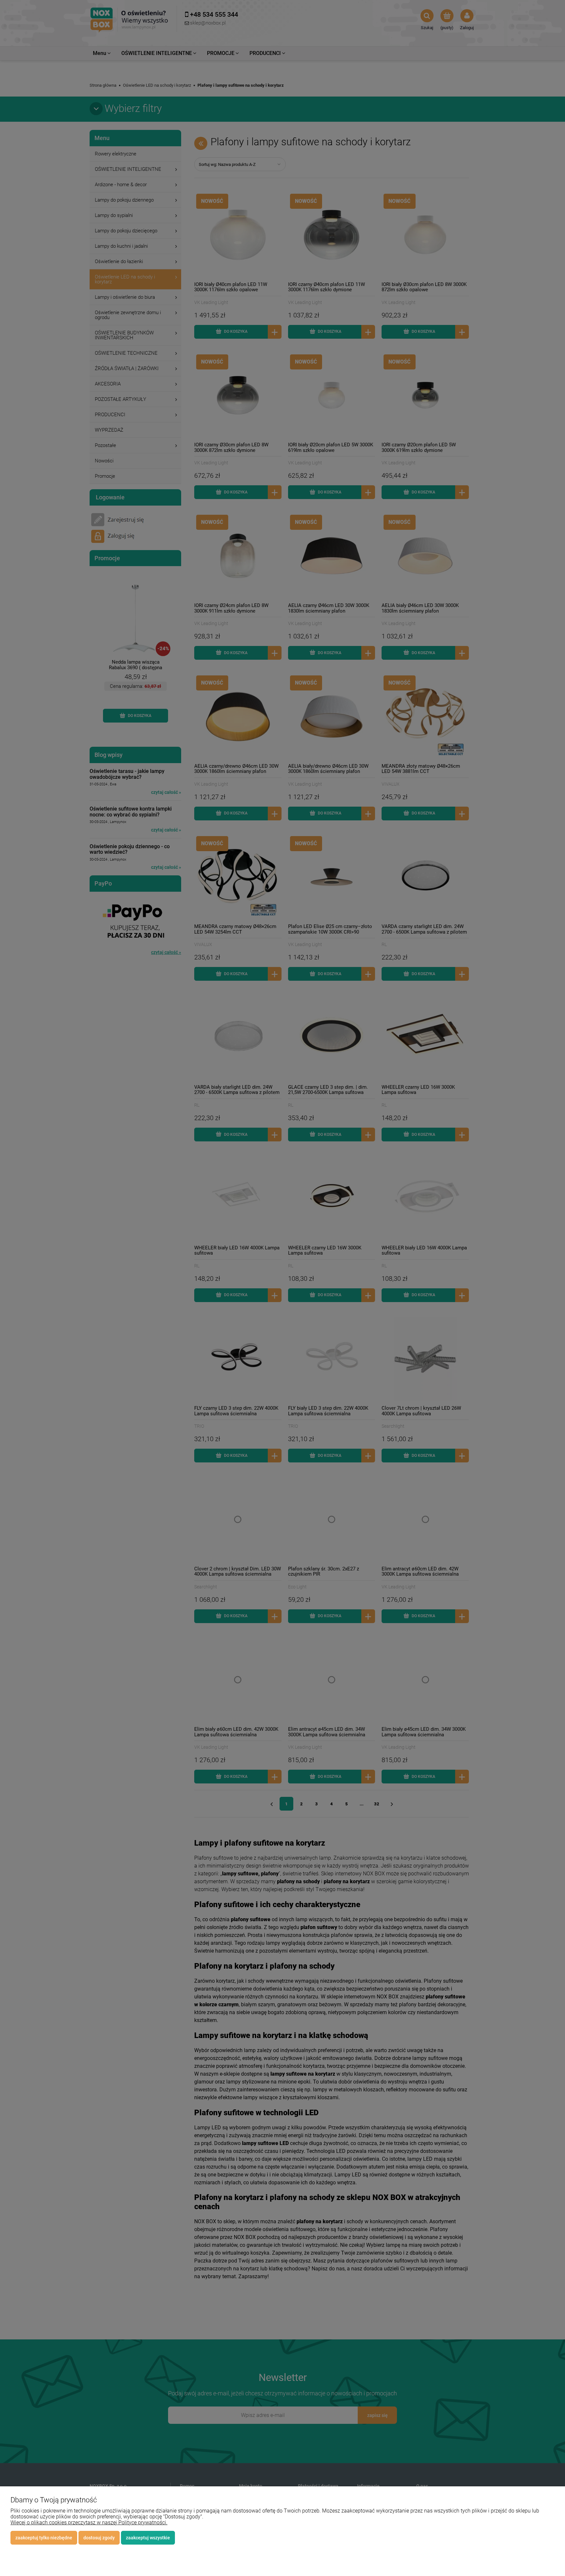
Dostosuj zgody (99, 2538)
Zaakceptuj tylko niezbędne (44, 2538)
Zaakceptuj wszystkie (148, 2538)
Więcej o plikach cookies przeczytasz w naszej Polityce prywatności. (89, 2522)
